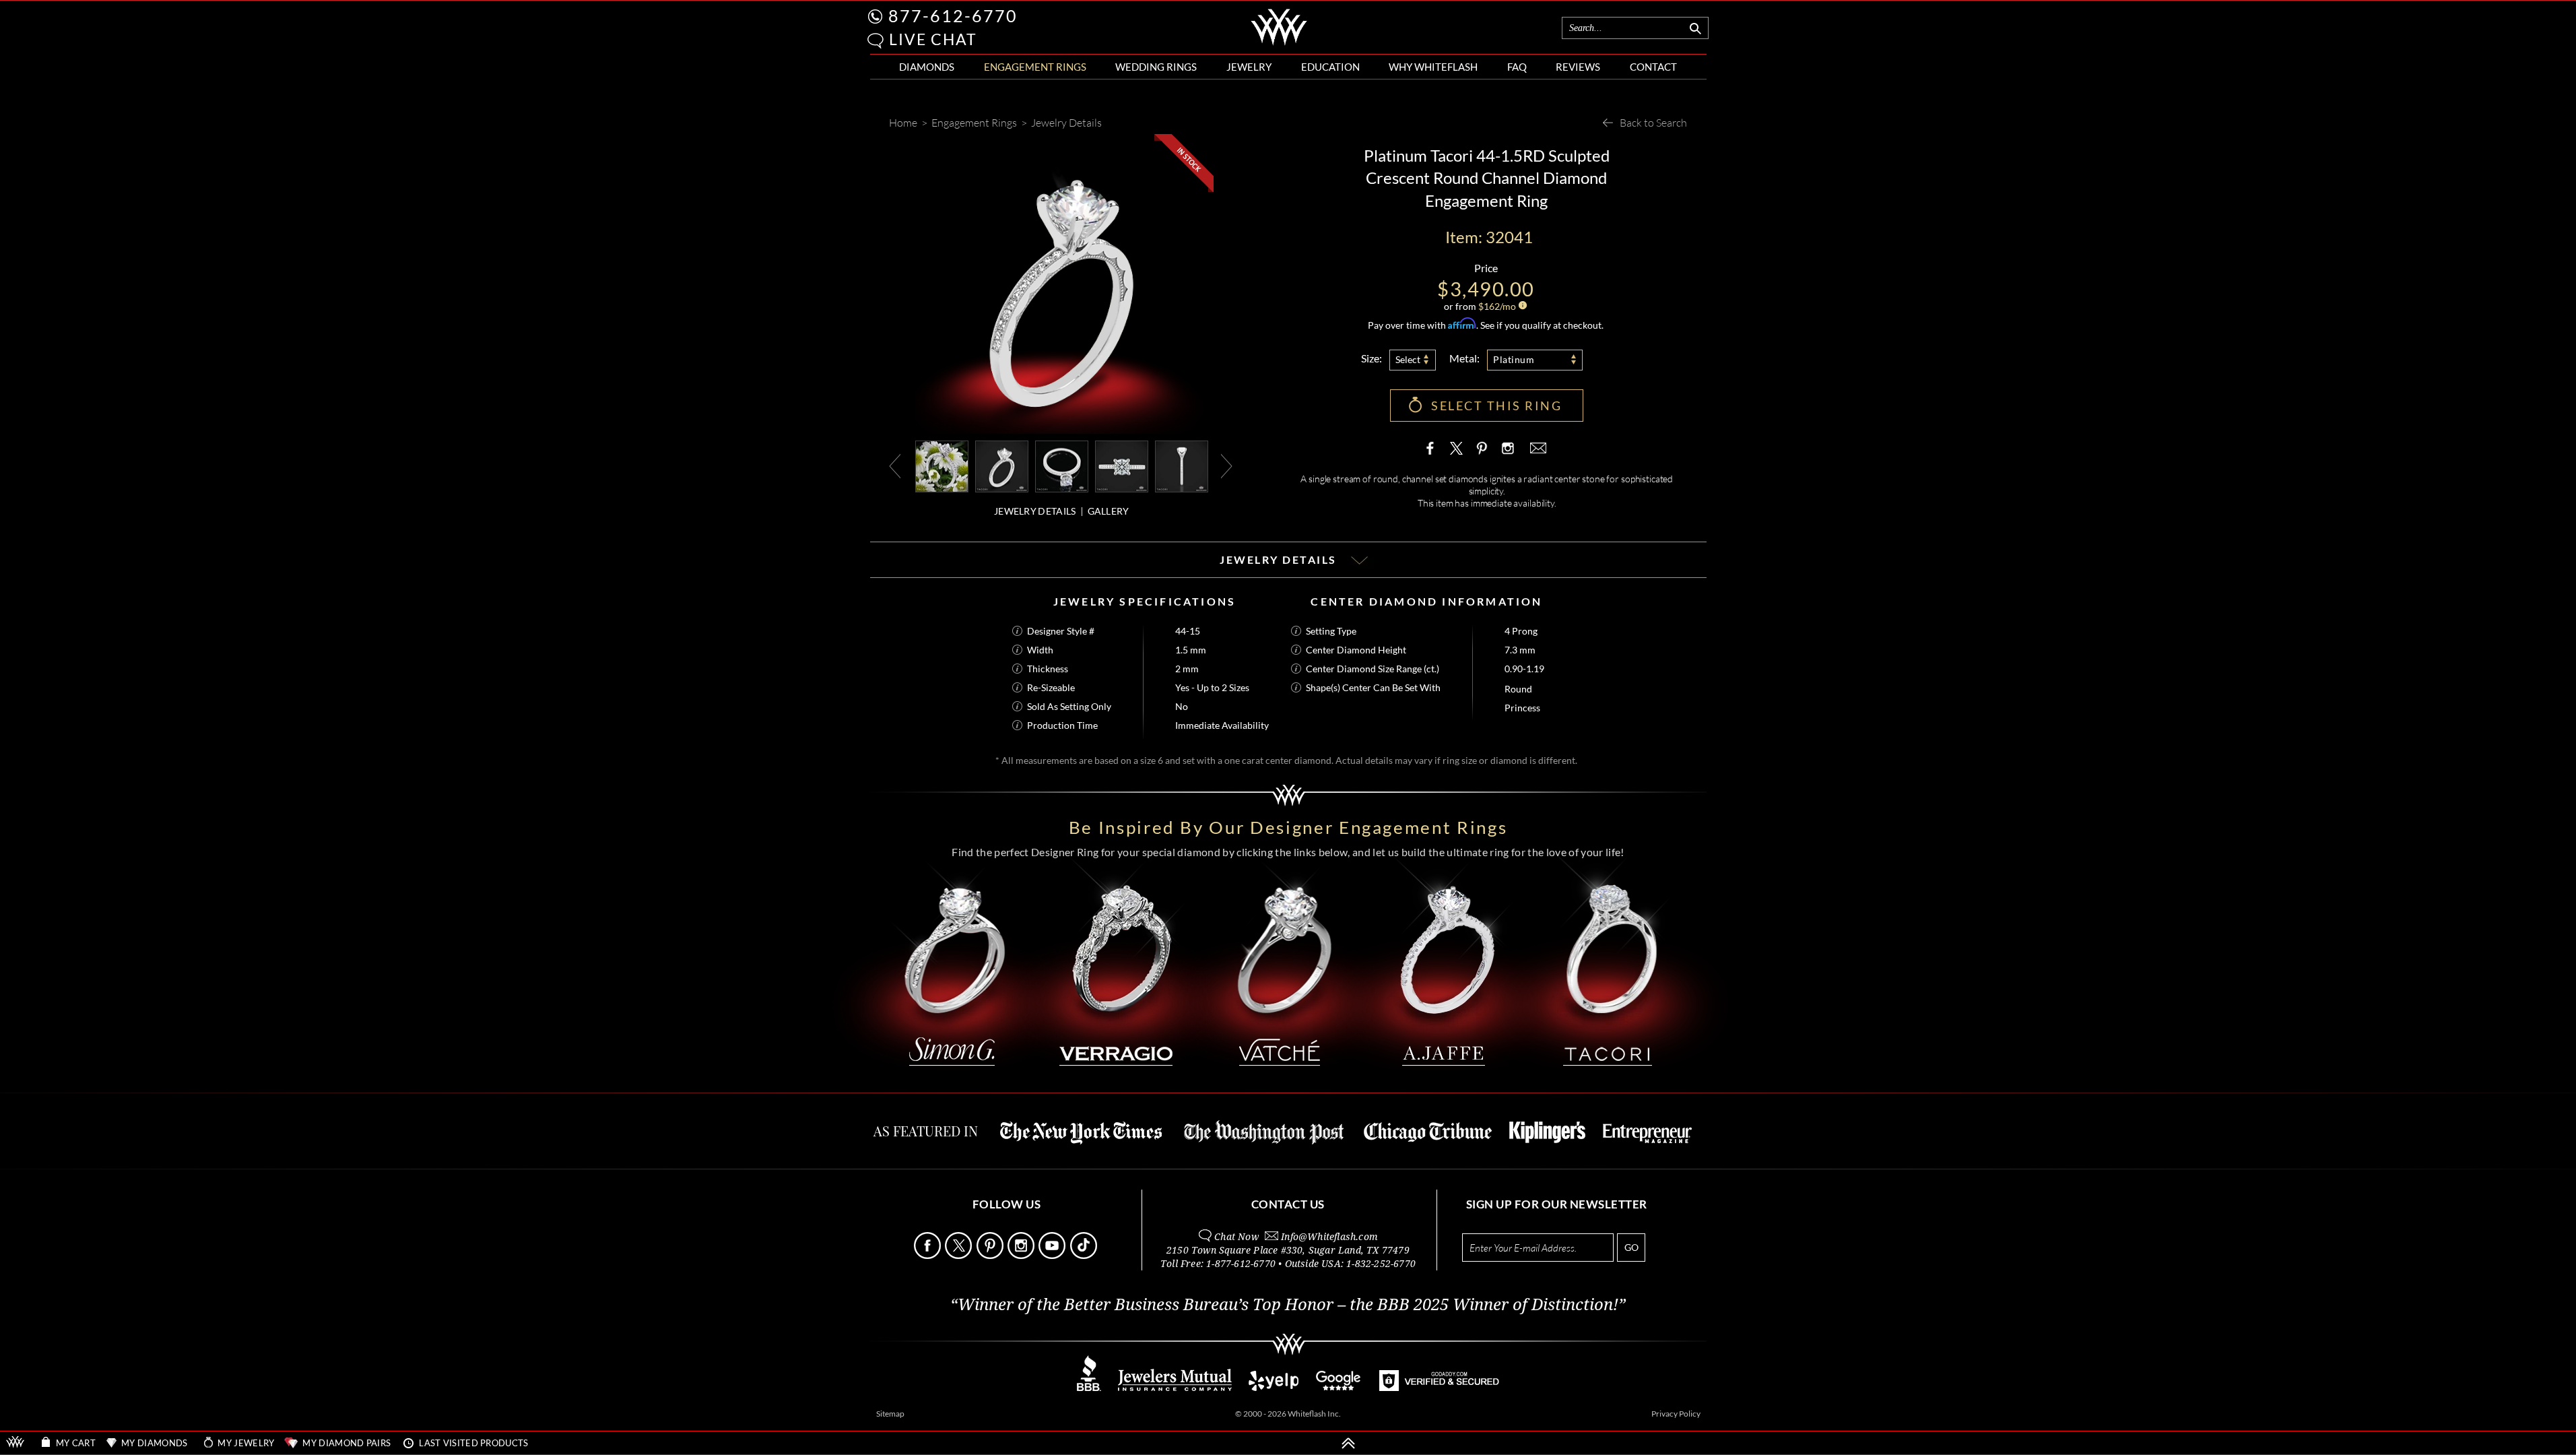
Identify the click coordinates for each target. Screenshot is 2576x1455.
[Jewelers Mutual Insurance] (1175, 1387)
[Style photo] (942, 465)
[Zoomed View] (1062, 465)
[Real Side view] (1182, 465)
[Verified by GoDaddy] (1439, 1387)
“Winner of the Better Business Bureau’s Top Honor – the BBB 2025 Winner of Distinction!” (1288, 1305)
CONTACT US (1288, 1204)
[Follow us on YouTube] (1053, 1255)
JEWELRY (1249, 67)
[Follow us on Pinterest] (991, 1255)
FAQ (1517, 67)
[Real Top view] (1122, 465)
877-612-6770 (953, 15)
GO (1631, 1247)
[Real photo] (1002, 465)
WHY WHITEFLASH (1433, 67)
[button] (876, 41)
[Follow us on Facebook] (928, 1255)
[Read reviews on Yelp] (1274, 1387)
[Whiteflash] (1279, 43)
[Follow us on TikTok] (1085, 1255)
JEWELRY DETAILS (1035, 511)
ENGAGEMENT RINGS (1035, 67)
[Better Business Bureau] (1089, 1387)
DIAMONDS (927, 67)
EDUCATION (1330, 67)
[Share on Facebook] (1433, 448)
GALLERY (1109, 511)
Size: (1372, 358)
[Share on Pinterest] (1482, 455)
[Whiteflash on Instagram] (1507, 448)
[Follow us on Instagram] (1022, 1255)
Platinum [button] (1514, 359)
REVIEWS (1578, 67)
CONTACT (1653, 67)
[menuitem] (927, 67)
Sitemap (890, 1414)
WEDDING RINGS (1156, 67)
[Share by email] (1537, 448)
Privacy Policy (1676, 1414)
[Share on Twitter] (1457, 448)
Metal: (1464, 358)
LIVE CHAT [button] (933, 39)
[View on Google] (1339, 1387)
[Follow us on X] (959, 1255)
